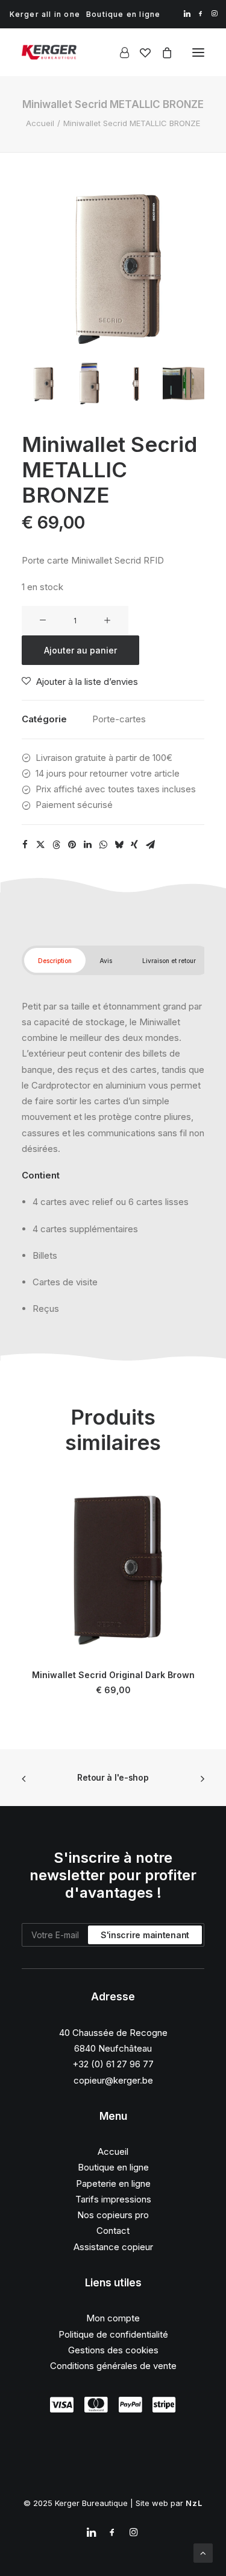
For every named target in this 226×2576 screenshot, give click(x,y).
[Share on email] (150, 845)
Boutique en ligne (123, 14)
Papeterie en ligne (113, 2183)
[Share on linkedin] (87, 845)
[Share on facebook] (25, 845)
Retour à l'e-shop (113, 1777)
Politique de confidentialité (113, 2334)
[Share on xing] (134, 845)
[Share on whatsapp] (103, 845)
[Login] (119, 52)
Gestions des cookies (113, 2350)
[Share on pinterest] (72, 845)
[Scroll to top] (203, 2552)
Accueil (40, 123)
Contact (113, 2231)
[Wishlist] (140, 52)
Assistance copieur (113, 2247)
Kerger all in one (45, 14)
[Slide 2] (89, 383)
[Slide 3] (137, 383)
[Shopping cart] (162, 52)
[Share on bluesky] (119, 845)
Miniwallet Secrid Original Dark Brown (113, 1675)
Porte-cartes (119, 719)
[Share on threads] (56, 845)
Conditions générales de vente (113, 2366)
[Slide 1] (42, 383)
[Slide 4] (184, 383)
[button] (187, 14)
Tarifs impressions (113, 2199)
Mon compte (113, 2318)
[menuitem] (45, 14)
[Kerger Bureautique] (49, 52)
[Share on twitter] (40, 845)
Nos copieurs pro (113, 2215)
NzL (194, 2503)
